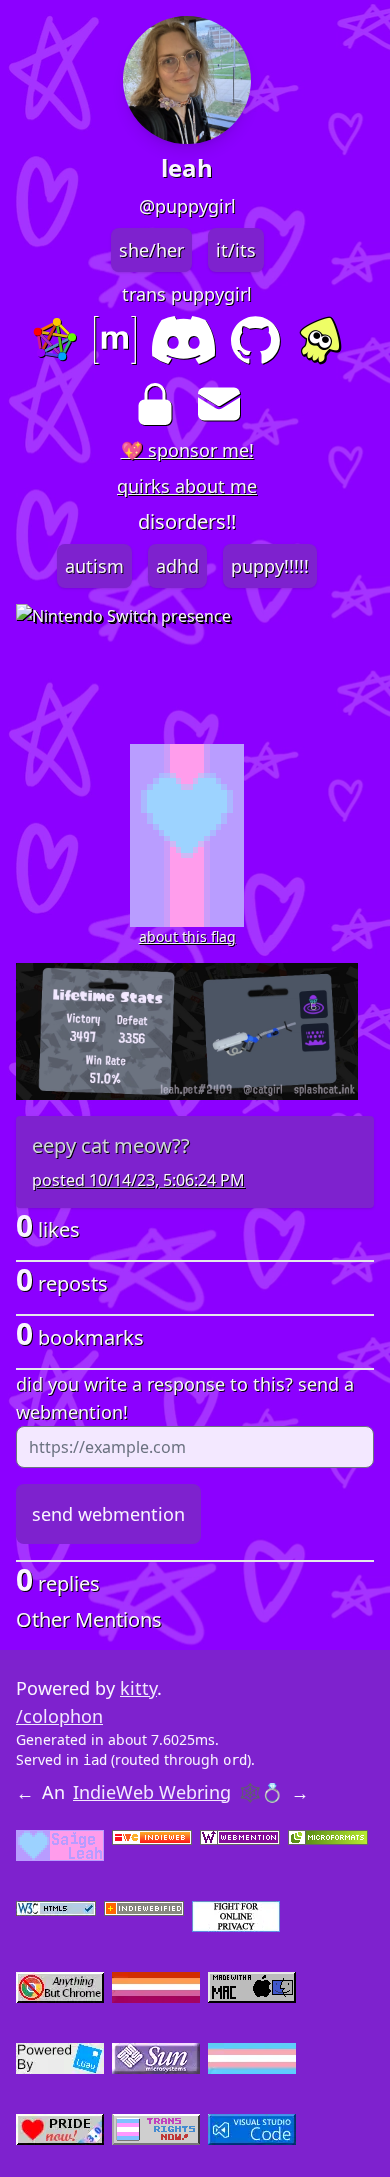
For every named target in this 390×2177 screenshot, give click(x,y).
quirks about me (187, 486)
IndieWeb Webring (152, 1792)
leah (187, 168)
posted (138, 1180)
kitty (138, 1688)
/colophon (59, 1716)
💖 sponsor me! (187, 450)
